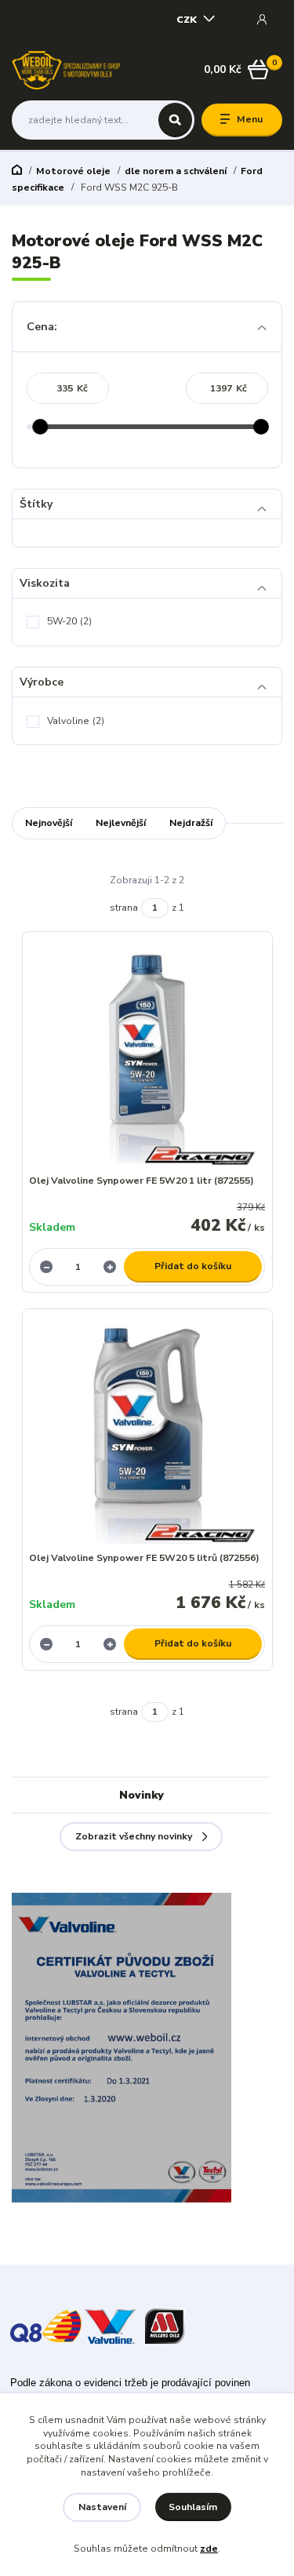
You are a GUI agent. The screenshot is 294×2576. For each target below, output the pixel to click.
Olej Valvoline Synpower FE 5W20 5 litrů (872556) (144, 1558)
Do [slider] (262, 427)
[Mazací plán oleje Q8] (46, 2325)
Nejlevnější (121, 823)
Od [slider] (41, 427)
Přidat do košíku (193, 1266)
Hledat (175, 120)
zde (209, 2549)
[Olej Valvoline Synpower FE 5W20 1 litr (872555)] (147, 1057)
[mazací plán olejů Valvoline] (110, 2325)
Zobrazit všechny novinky (134, 1836)
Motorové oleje (73, 171)
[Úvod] (66, 70)
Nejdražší (191, 823)
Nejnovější (49, 823)
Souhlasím (193, 2507)
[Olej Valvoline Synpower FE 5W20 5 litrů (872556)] (147, 1434)
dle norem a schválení (176, 171)
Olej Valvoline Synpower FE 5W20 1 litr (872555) (142, 1181)
